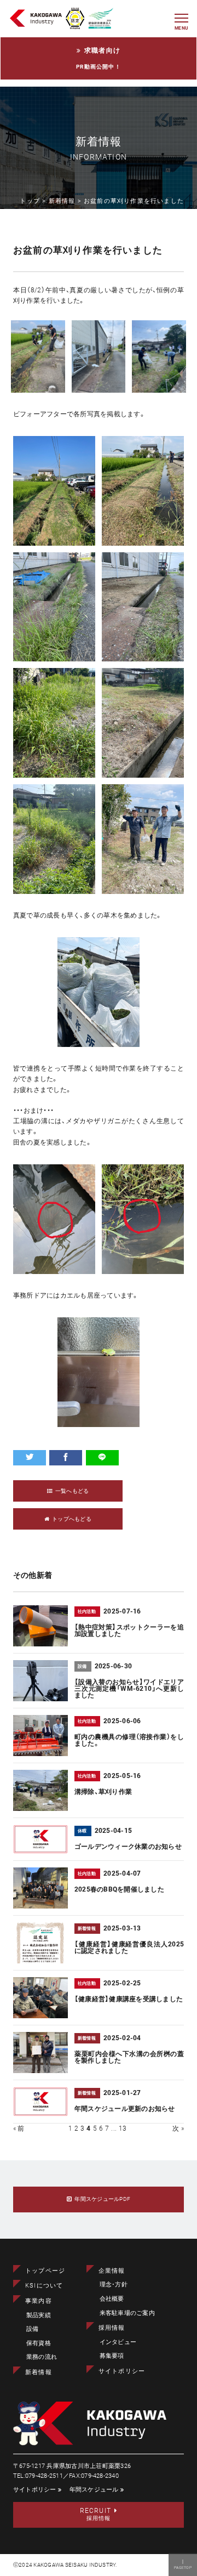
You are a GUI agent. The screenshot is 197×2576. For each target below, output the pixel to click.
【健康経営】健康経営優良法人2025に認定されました (129, 1947)
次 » (178, 2128)
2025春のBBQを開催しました (119, 1889)
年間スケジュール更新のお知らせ (125, 2109)
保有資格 (39, 2343)
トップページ (45, 2271)
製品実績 (39, 2315)
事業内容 (39, 2301)
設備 (32, 2329)
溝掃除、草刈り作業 (103, 1792)
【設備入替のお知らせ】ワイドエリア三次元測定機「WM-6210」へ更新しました (129, 1689)
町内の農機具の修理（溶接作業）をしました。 (129, 1740)
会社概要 (112, 2299)
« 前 (19, 2128)
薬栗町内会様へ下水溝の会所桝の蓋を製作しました (129, 2057)
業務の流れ (42, 2357)
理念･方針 (114, 2285)
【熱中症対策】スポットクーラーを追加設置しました (129, 1630)
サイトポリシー (122, 2371)
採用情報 (112, 2328)
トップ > (34, 201)
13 (123, 2128)
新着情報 (39, 2372)
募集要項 (112, 2356)
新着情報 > (66, 201)
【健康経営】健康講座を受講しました (129, 1999)
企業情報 (112, 2271)
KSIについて (44, 2286)
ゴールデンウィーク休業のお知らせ (128, 1847)
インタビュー (118, 2342)
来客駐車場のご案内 (127, 2313)
